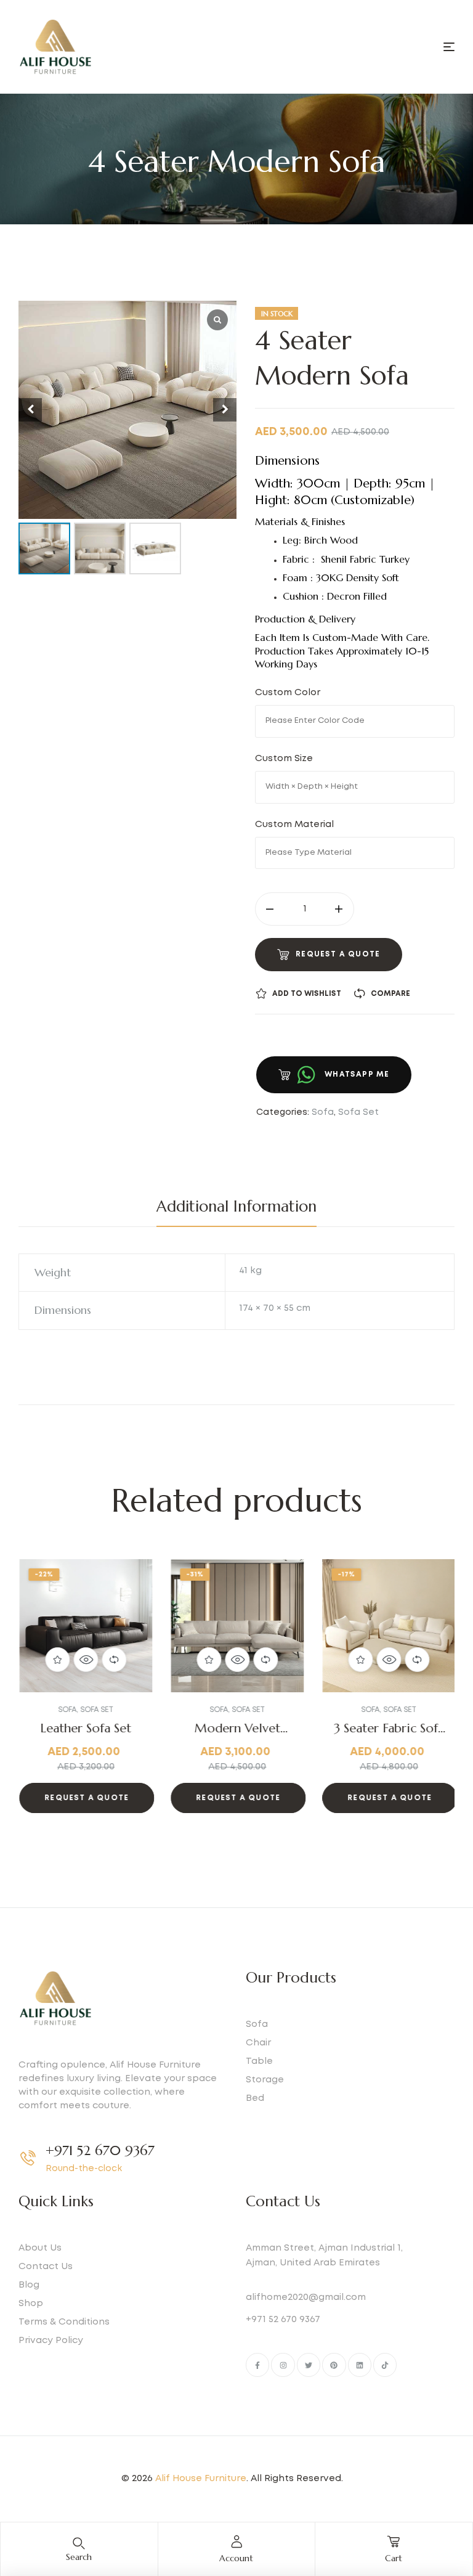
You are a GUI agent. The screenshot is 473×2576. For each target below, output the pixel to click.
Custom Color (289, 693)
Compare (390, 994)
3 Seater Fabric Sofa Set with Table (388, 1736)
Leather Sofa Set (85, 1728)
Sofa (323, 1112)
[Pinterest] (334, 2365)
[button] (44, 1696)
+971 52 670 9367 (100, 2150)
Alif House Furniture (201, 2479)
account (236, 2558)
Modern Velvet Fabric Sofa (236, 1736)
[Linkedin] (360, 2365)
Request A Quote (338, 954)
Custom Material (297, 825)
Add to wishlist (307, 994)
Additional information (236, 1206)
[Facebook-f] (257, 2365)
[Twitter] (309, 2365)
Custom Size (286, 759)
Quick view (85, 1660)
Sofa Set (358, 1112)
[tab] (236, 1207)
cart (394, 2558)
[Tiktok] (385, 2365)
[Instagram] (283, 2365)
